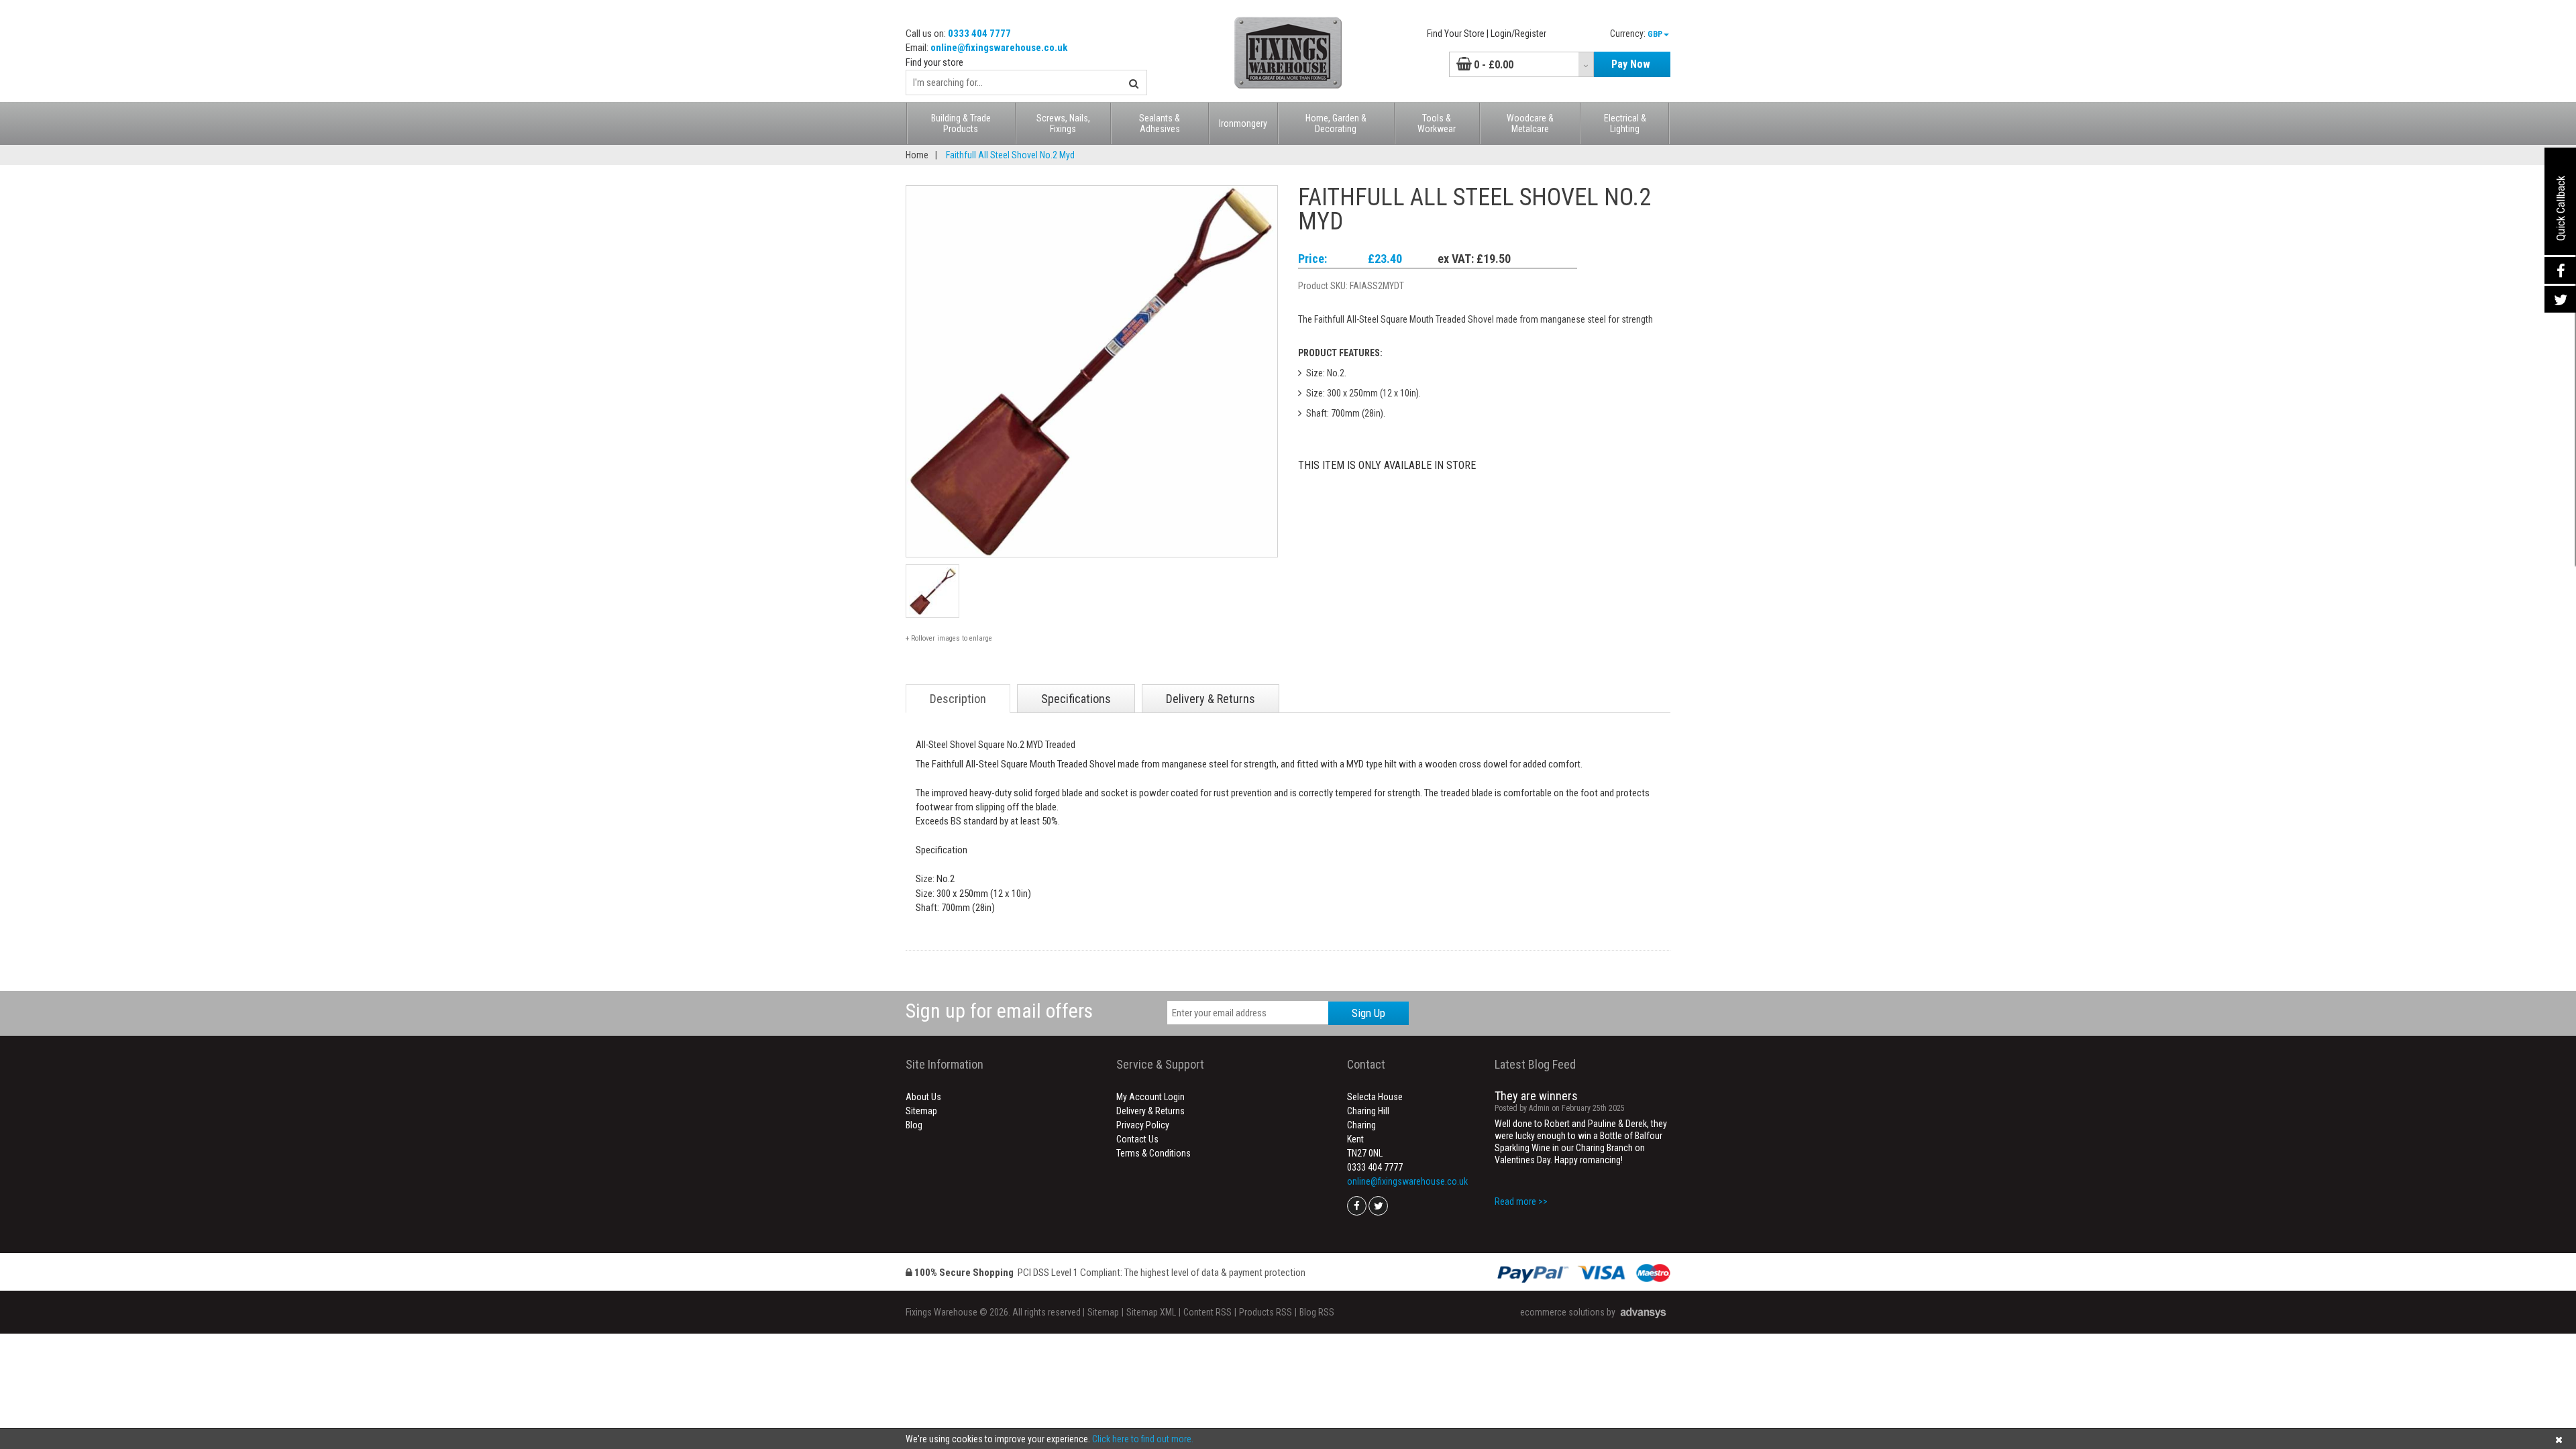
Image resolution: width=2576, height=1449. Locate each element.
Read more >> (1521, 1201)
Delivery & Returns (1150, 1111)
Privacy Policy (1143, 1125)
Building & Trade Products (961, 123)
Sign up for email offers (999, 1011)
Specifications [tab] (1076, 699)
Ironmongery (1243, 123)
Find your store (934, 62)
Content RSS (1207, 1312)
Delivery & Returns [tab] (1211, 699)
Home (917, 155)
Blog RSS (1317, 1312)
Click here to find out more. (1143, 1439)
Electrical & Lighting (1625, 123)
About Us (923, 1097)
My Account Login (1150, 1097)
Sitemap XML (1151, 1312)
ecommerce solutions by (1568, 1312)
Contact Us (1137, 1139)
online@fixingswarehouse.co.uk (999, 48)
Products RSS (1266, 1312)
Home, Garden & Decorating (1336, 123)
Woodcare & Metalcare (1530, 123)
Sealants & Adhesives (1160, 123)
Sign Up (1368, 1013)
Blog (914, 1125)
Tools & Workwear (1437, 123)
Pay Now (1631, 64)
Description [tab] (958, 699)
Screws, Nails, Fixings (1063, 123)
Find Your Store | (1458, 34)
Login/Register (1518, 34)
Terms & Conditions (1153, 1153)
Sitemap (921, 1111)
